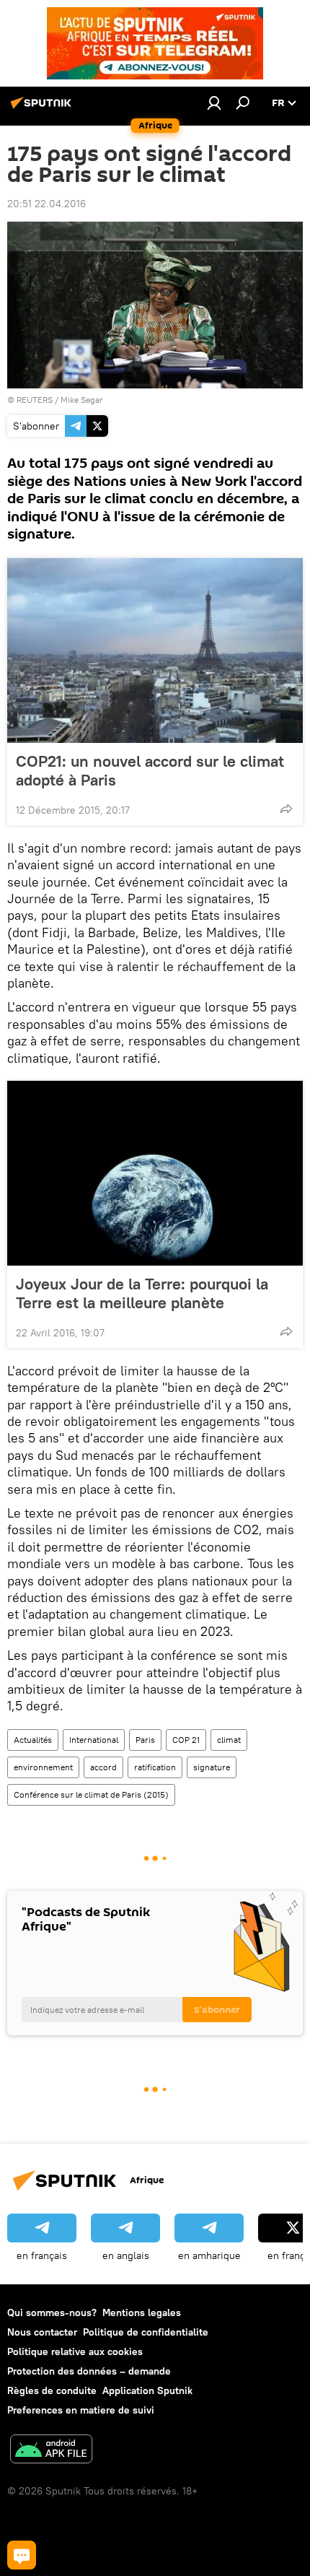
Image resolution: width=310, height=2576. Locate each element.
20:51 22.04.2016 (46, 204)
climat (229, 1740)
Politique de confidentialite (146, 2332)
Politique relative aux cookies (75, 2351)
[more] (286, 809)
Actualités (33, 1740)
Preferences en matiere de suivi (81, 2410)
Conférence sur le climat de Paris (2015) (91, 1794)
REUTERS (35, 400)
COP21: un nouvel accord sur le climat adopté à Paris (150, 770)
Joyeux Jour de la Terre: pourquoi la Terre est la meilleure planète (142, 1293)
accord (103, 1767)
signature (212, 1767)
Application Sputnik (147, 2390)
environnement (43, 1767)
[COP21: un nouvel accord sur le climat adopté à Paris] (155, 650)
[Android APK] (51, 2451)
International (94, 1740)
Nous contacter (42, 2332)
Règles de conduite (52, 2390)
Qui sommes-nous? (52, 2312)
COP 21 (186, 1740)
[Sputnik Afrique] (43, 108)
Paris (145, 1740)
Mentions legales (142, 2312)
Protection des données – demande (89, 2371)
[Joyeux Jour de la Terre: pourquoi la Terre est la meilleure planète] (155, 1173)
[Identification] (214, 103)
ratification (155, 1767)
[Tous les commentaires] (22, 2555)
